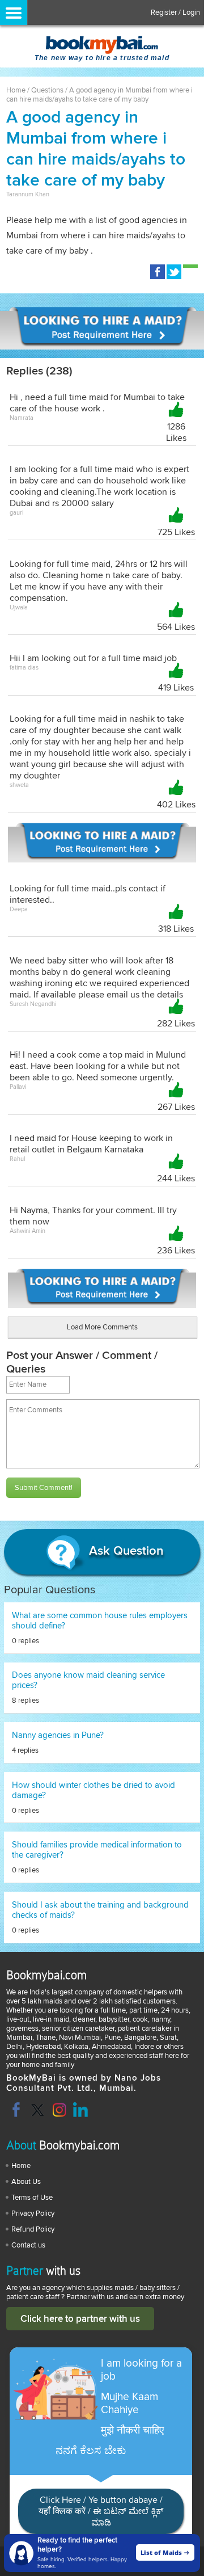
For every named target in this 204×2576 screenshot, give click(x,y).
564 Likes (176, 627)
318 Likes (176, 929)
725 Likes (176, 532)
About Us (26, 2182)
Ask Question (124, 1552)
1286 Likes (176, 432)
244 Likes (176, 1178)
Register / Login (175, 12)
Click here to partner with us (80, 2319)
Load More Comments (102, 1327)
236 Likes (176, 1251)
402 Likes (176, 805)
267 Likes (176, 1107)
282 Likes (176, 1024)
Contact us (28, 2245)
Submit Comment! (44, 1488)
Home (16, 90)
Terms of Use (32, 2198)
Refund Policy (33, 2229)
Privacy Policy (33, 2213)
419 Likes (176, 688)
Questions (47, 90)
